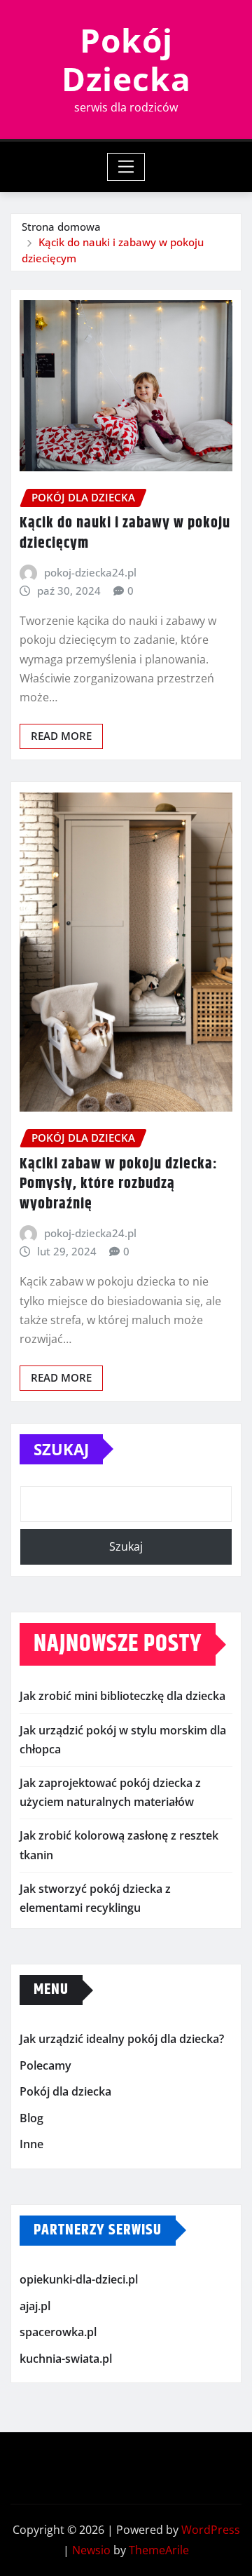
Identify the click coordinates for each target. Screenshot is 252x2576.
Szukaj (61, 1449)
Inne (31, 2145)
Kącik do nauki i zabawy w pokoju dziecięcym (125, 533)
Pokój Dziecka (126, 59)
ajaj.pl (35, 2306)
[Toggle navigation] (126, 167)
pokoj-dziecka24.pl (90, 572)
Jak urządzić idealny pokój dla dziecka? (122, 2039)
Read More (61, 736)
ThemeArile (159, 2550)
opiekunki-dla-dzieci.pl (79, 2279)
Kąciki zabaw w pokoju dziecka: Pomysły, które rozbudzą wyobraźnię (119, 1184)
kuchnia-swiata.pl (66, 2359)
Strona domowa (61, 227)
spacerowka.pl (58, 2332)
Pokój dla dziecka (65, 2091)
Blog (31, 2118)
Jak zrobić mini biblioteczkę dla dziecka (122, 1696)
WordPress (211, 2530)
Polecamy (45, 2065)
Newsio (91, 2550)
